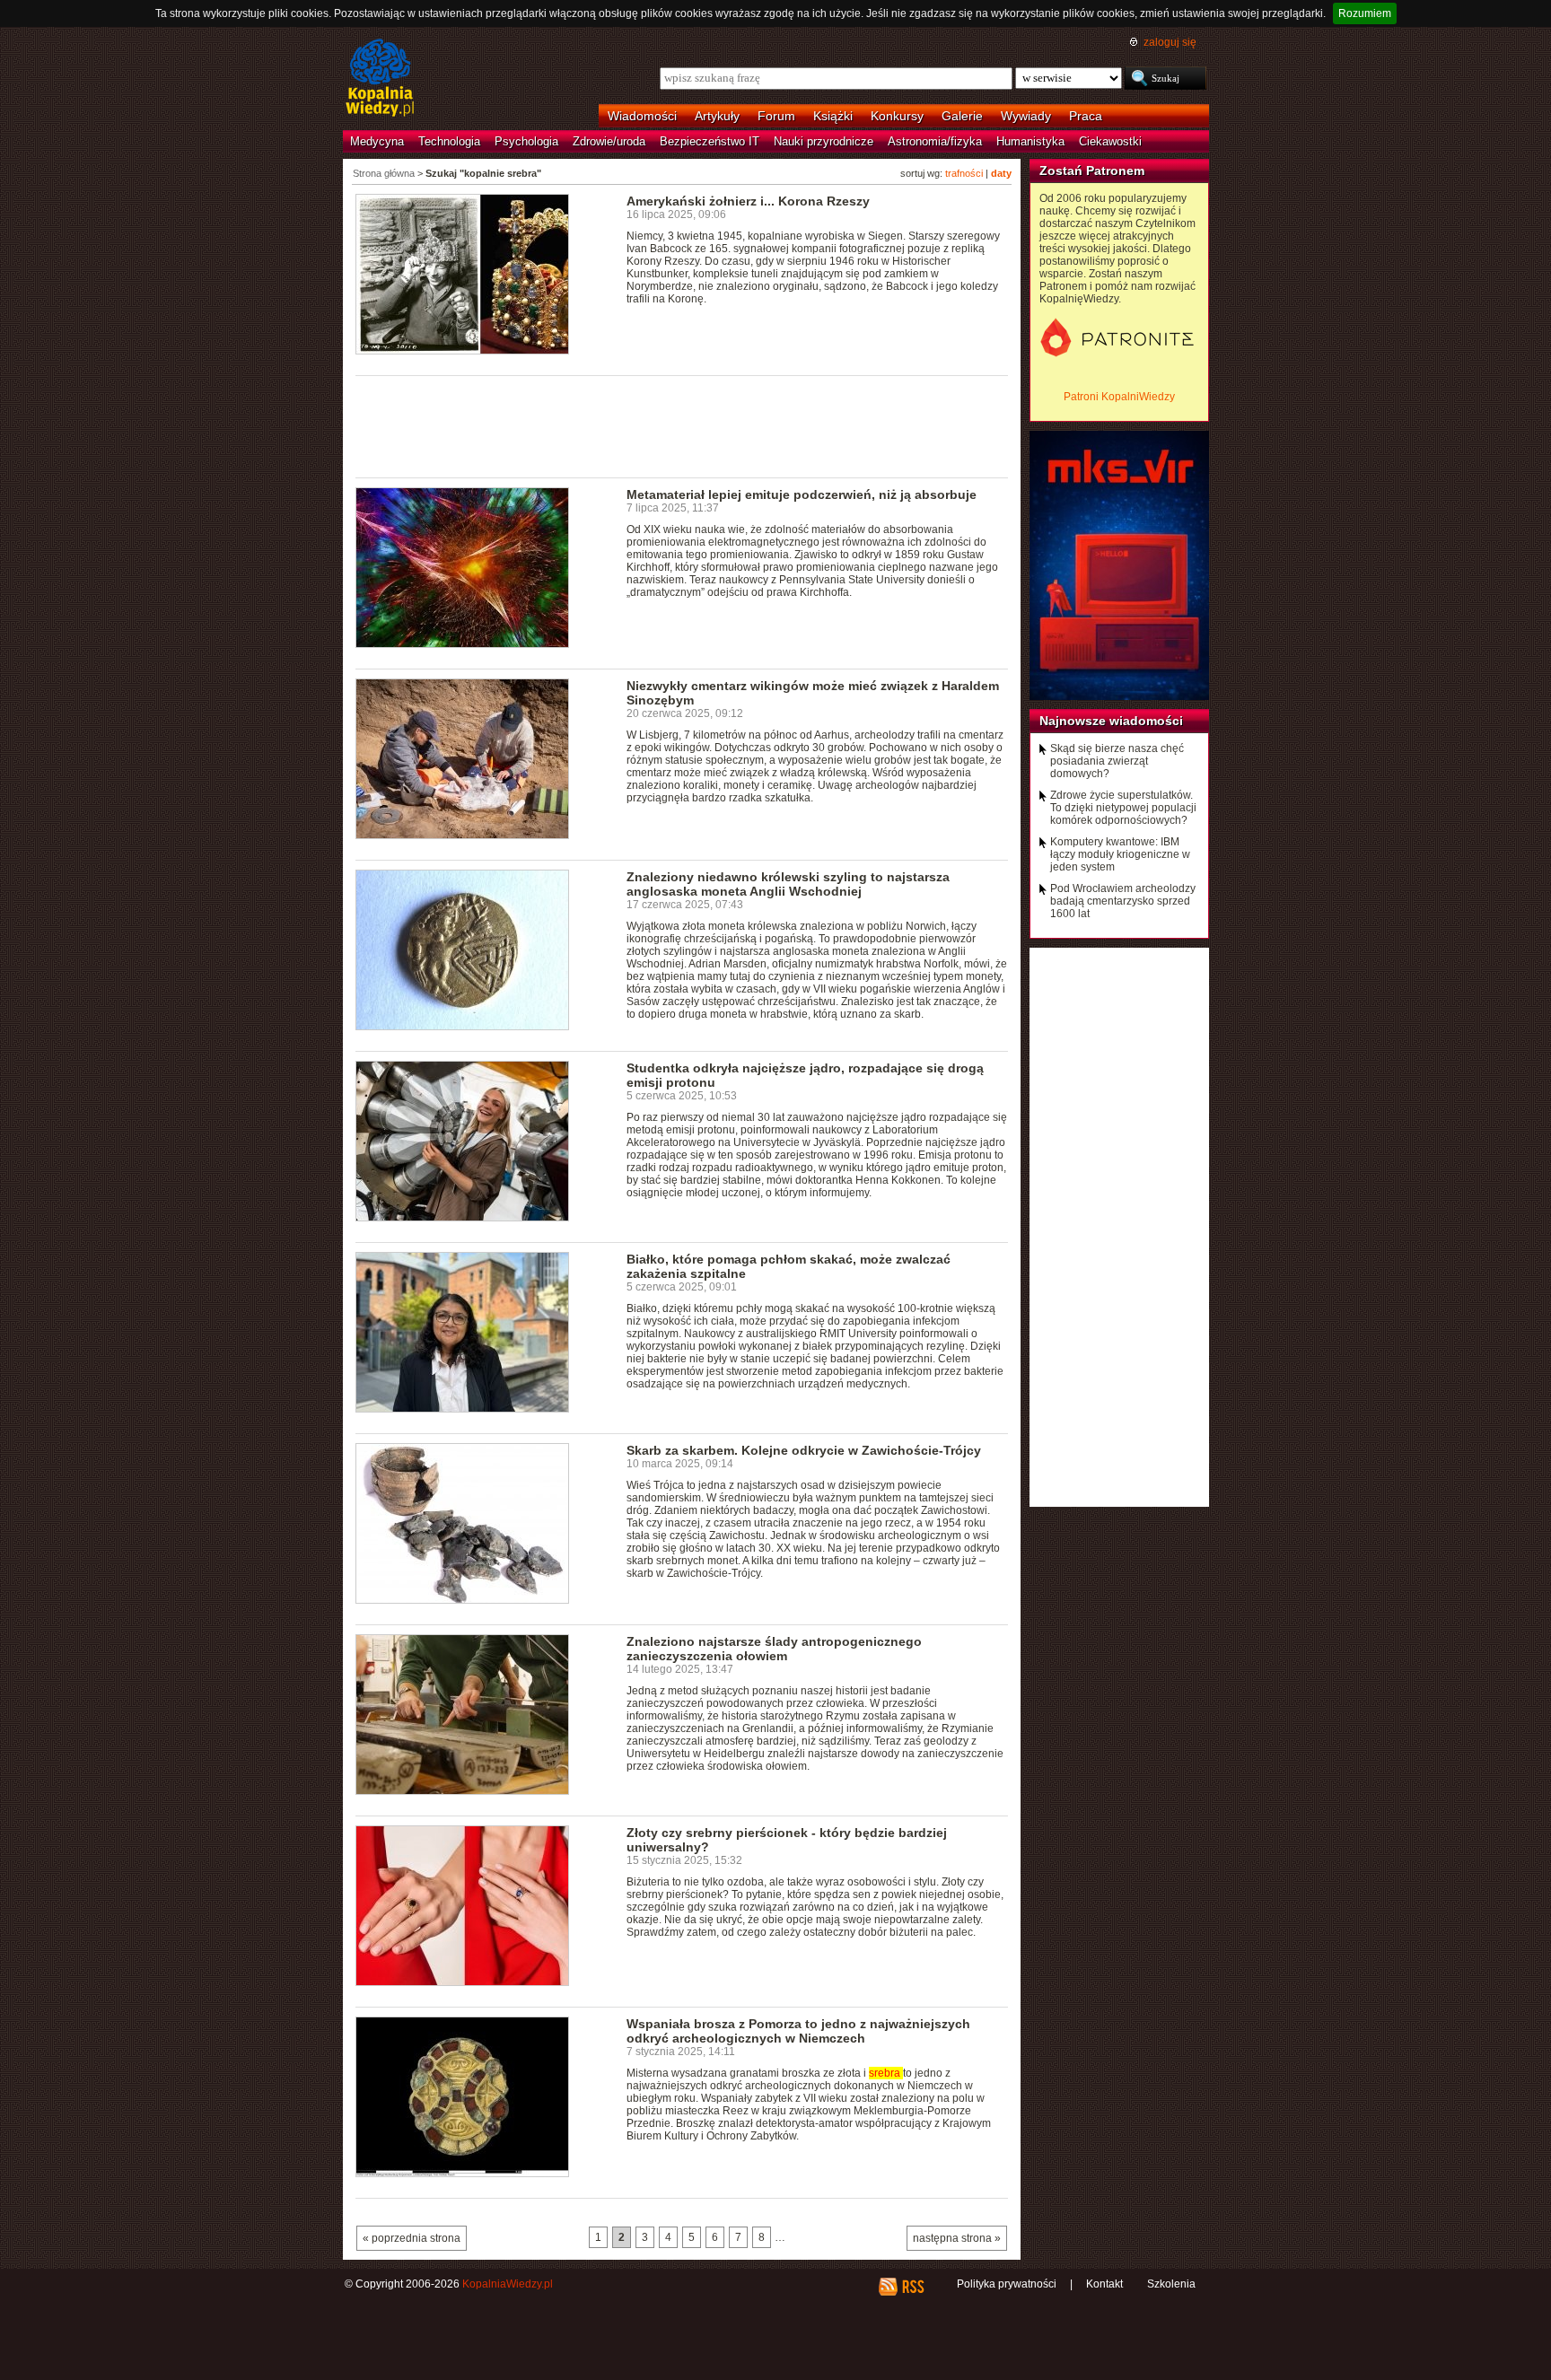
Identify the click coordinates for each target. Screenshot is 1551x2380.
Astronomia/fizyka (935, 141)
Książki (833, 116)
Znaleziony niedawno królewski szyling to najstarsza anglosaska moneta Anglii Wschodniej (788, 884)
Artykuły (717, 116)
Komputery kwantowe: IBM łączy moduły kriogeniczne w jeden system (1120, 854)
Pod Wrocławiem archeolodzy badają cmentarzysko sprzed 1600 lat (1123, 901)
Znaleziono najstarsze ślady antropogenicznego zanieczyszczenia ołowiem (774, 1649)
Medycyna (377, 141)
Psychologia (526, 141)
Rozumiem (1365, 13)
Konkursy (897, 116)
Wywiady (1026, 116)
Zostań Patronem (1092, 171)
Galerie (962, 116)
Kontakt (1104, 2284)
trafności (964, 173)
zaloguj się (1170, 42)
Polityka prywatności (1007, 2284)
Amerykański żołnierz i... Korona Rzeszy (748, 201)
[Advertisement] (682, 425)
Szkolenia (1171, 2284)
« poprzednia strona (412, 2238)
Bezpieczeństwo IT (710, 141)
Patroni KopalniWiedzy (1119, 397)
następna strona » (957, 2238)
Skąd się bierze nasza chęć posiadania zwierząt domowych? (1117, 761)
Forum (776, 116)
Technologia (449, 141)
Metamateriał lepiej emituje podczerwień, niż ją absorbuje (802, 494)
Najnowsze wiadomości (1111, 721)
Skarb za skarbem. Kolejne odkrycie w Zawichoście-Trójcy (804, 1450)
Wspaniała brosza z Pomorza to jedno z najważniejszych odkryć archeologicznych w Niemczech (798, 2031)
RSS (912, 2287)
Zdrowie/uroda (609, 141)
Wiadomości (642, 116)
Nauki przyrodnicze (824, 141)
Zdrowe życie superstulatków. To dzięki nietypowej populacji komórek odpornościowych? (1123, 808)
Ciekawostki (1110, 141)
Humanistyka (1030, 141)
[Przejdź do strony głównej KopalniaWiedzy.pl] (380, 79)
